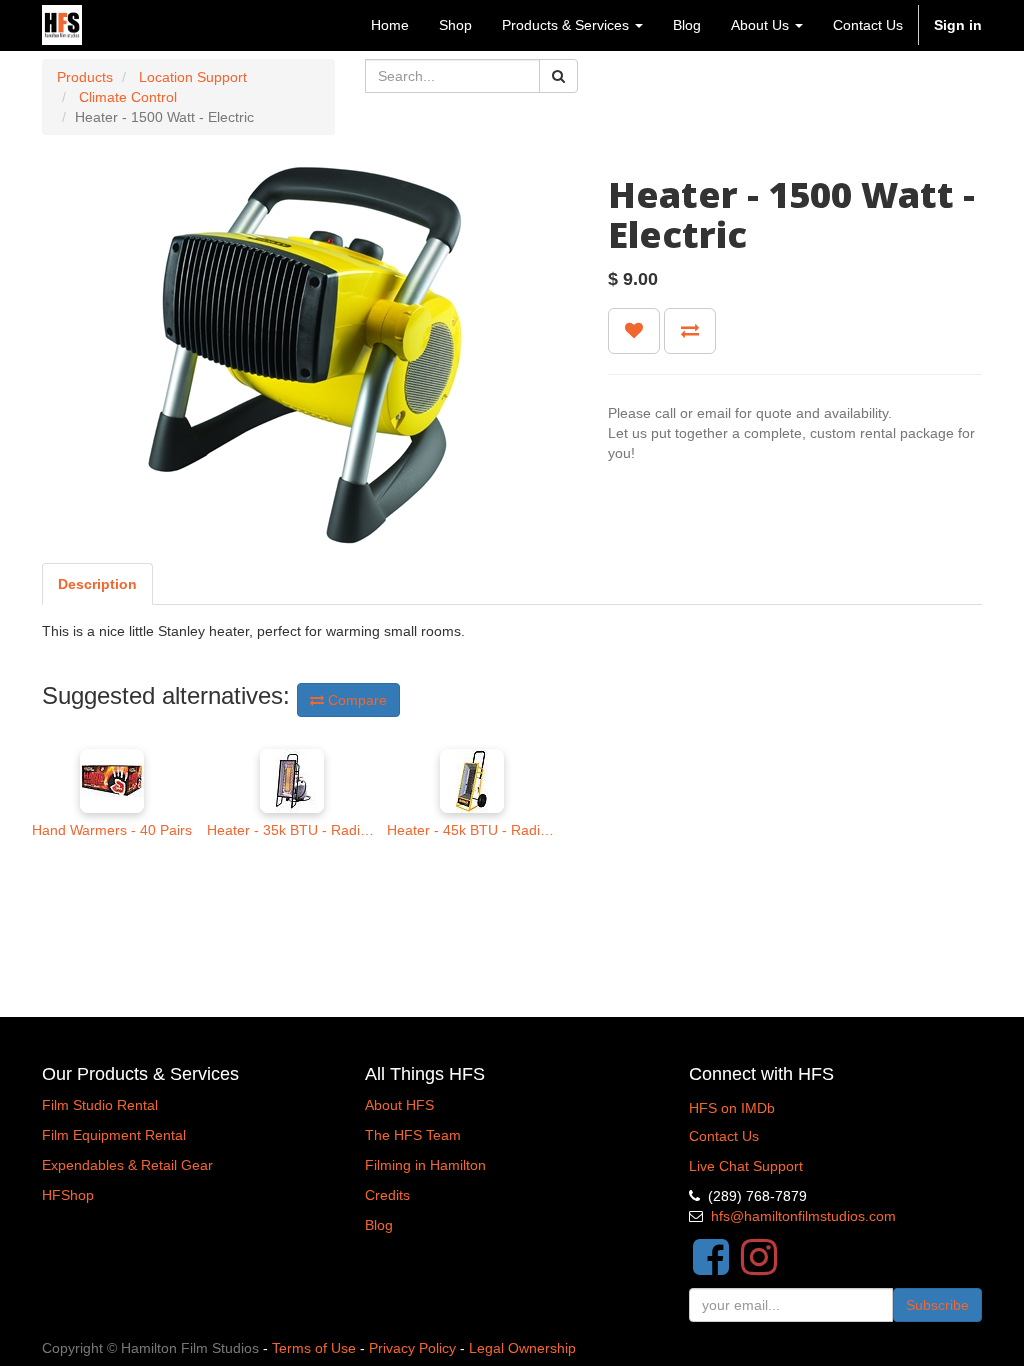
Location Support (193, 77)
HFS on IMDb (732, 1108)
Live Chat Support (746, 1166)
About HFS (399, 1105)
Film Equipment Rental (114, 1135)
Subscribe (937, 1305)
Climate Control (128, 97)
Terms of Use (314, 1348)
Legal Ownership (522, 1348)
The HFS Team (413, 1135)
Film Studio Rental (100, 1105)
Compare (355, 700)
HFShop (68, 1195)
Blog (379, 1225)
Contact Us (724, 1136)
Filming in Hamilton (425, 1165)
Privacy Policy (412, 1348)
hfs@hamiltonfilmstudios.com (803, 1216)
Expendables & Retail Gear (127, 1165)
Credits (387, 1195)
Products (85, 77)
